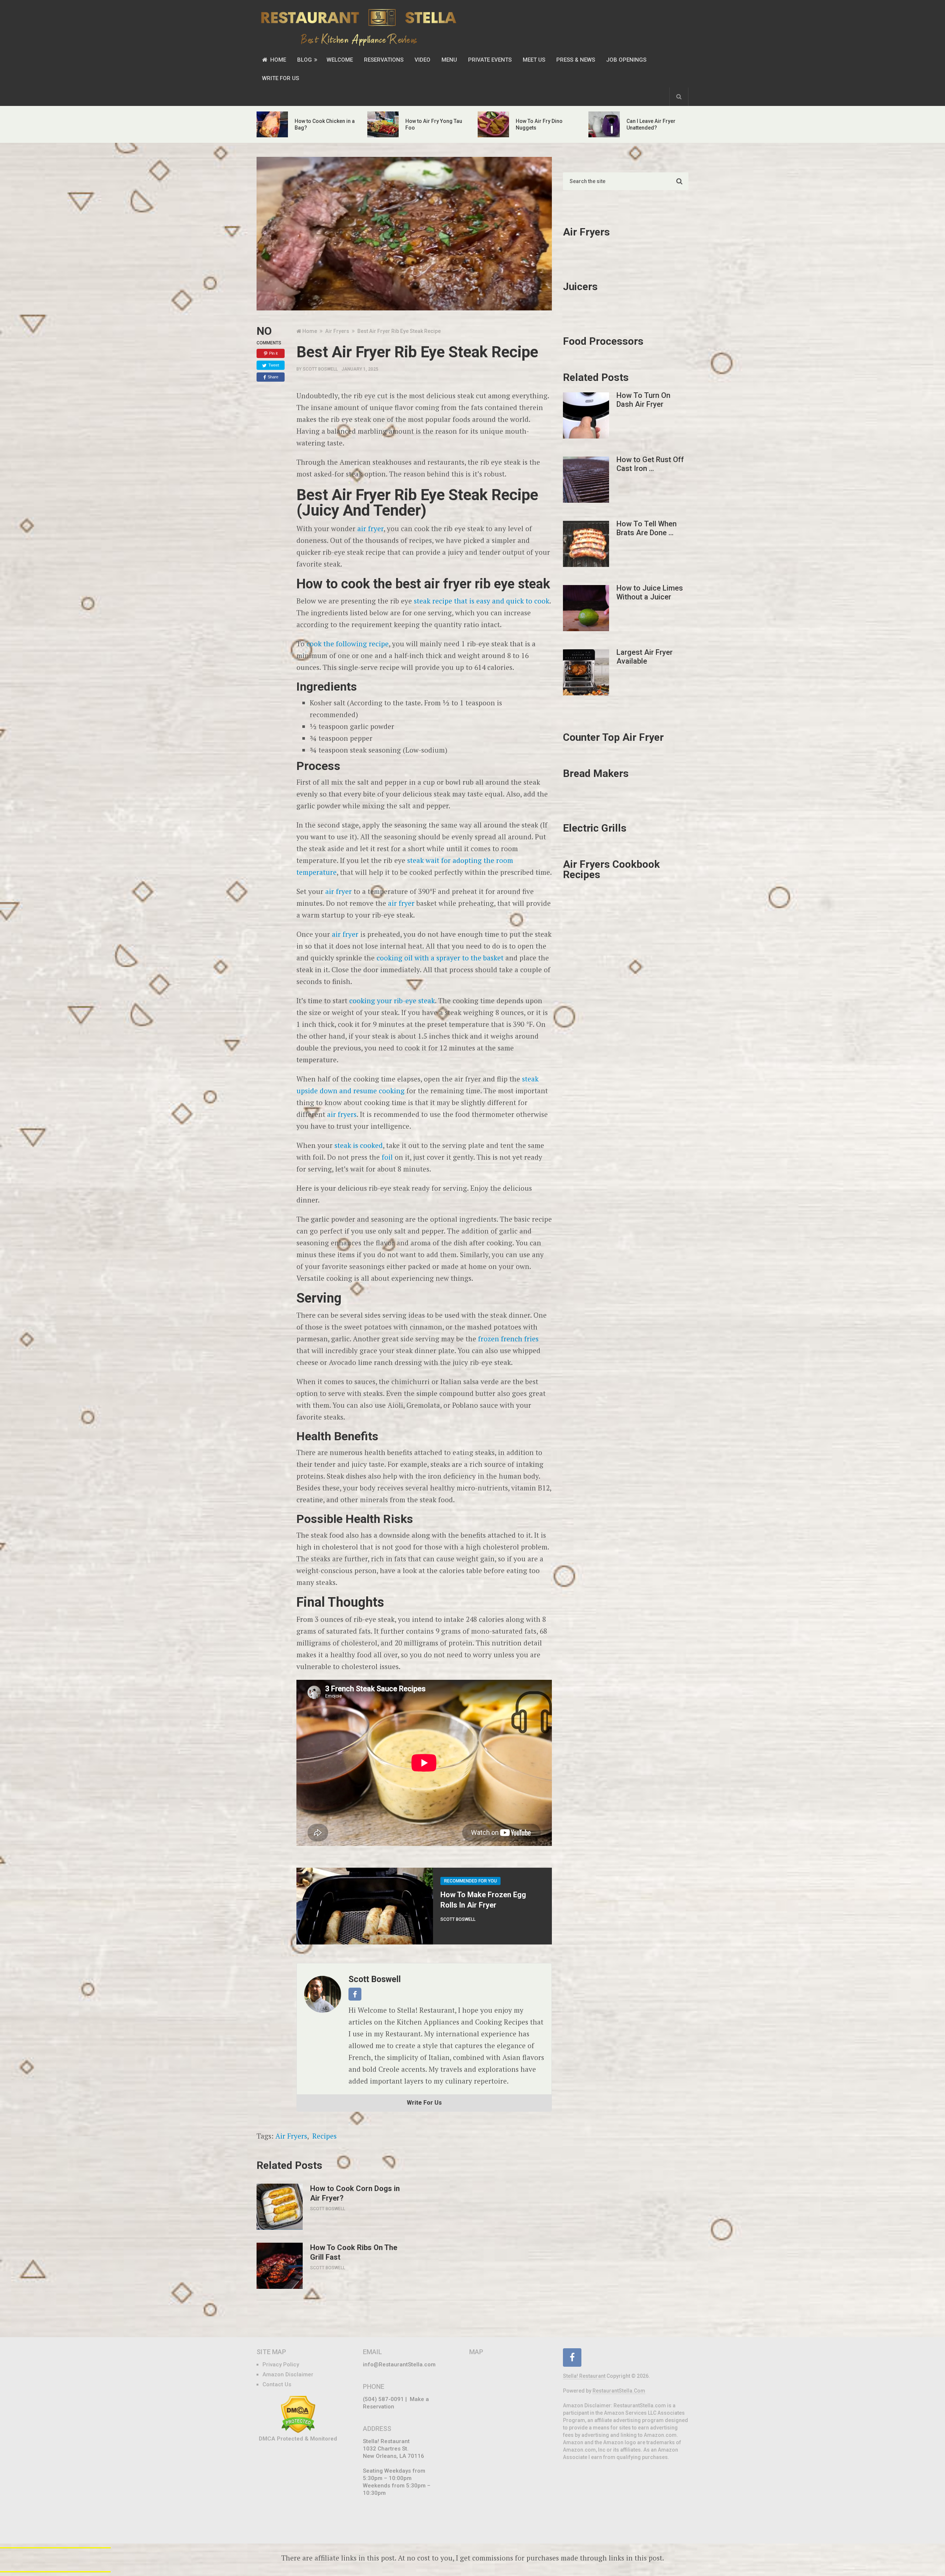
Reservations (384, 60)
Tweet (274, 365)
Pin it (273, 353)
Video (422, 60)
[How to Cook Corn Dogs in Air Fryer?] (280, 2207)
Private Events (490, 60)
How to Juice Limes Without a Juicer (650, 592)
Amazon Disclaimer (288, 2374)
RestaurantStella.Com (619, 2391)
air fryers (342, 1114)
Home (277, 60)
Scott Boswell (320, 369)
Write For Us (281, 78)
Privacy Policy (281, 2365)
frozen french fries (508, 1339)
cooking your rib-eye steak (392, 1000)
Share (273, 377)
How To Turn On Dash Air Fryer (643, 400)
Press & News (576, 60)
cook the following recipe (348, 644)
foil (387, 1157)
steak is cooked (359, 1145)
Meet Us (534, 60)
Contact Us (277, 2384)
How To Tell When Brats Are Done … (647, 528)
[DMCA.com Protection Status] (298, 2431)
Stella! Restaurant (584, 2376)
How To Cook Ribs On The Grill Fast (354, 2252)
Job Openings (626, 60)
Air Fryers (291, 2136)
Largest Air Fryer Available (645, 657)
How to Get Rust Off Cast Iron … (650, 464)
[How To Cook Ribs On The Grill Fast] (280, 2266)
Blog (305, 60)
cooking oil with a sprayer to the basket (440, 958)
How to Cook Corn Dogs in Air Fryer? (355, 2193)
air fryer (370, 528)
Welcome (340, 60)
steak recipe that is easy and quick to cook (482, 601)
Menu (449, 60)
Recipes (324, 2136)
